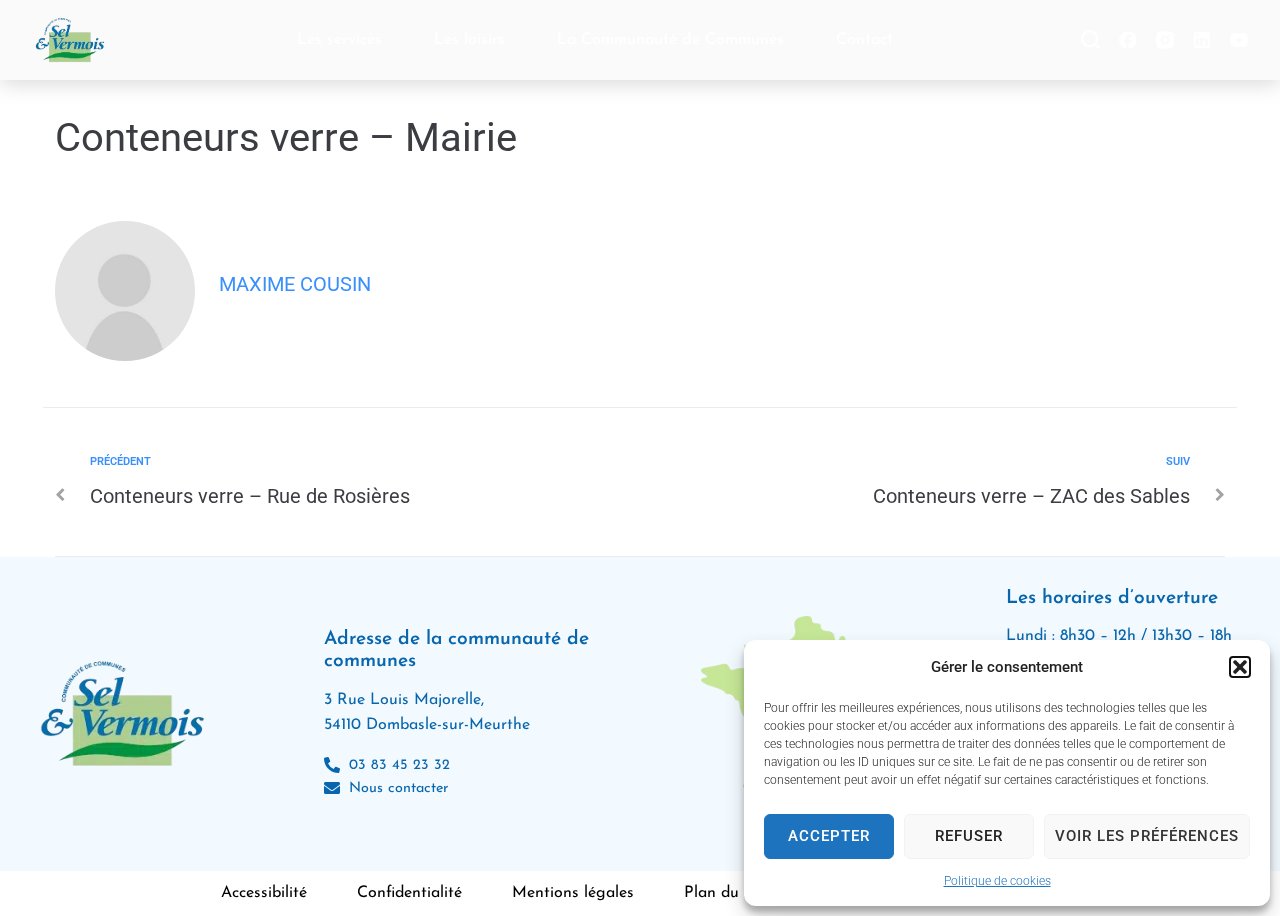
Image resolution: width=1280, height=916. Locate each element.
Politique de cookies (997, 881)
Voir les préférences (1147, 836)
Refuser (969, 836)
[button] (1240, 667)
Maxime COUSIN (295, 284)
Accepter (829, 836)
